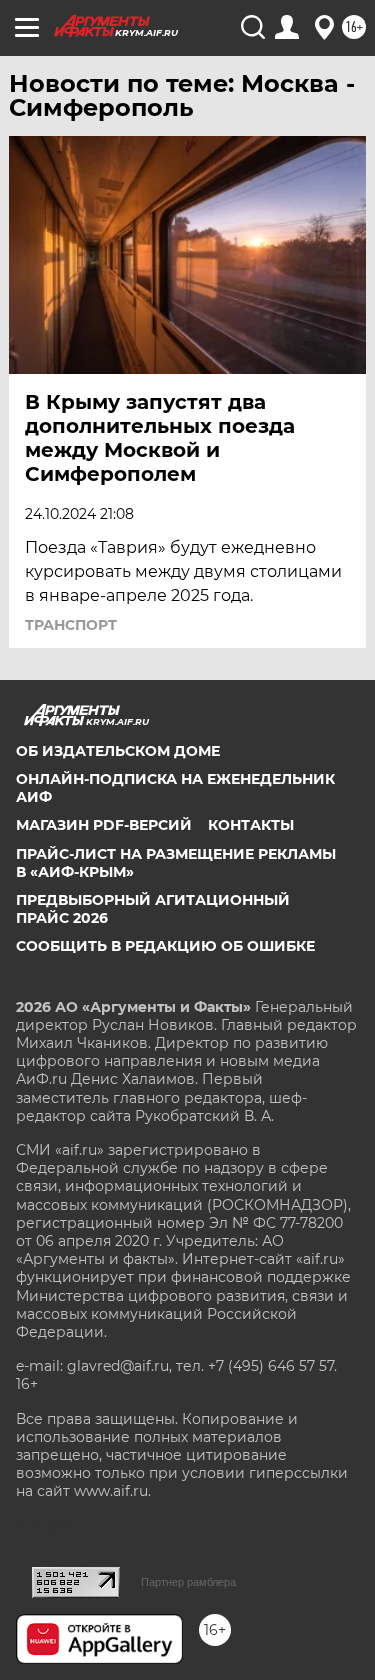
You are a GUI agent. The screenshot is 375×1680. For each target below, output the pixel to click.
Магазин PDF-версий (104, 825)
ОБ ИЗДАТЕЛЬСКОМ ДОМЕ (118, 751)
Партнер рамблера (188, 1582)
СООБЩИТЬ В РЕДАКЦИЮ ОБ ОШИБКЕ (165, 946)
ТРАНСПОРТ (71, 625)
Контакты (251, 825)
